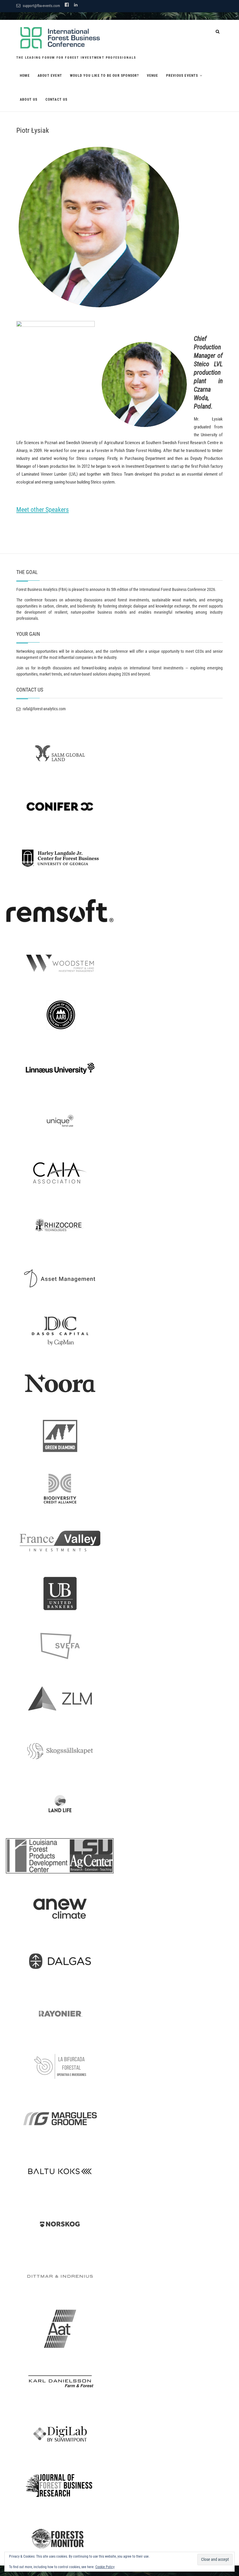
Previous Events (182, 76)
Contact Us (57, 100)
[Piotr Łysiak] (119, 227)
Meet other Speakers (43, 510)
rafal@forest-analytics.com (44, 709)
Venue (153, 76)
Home (25, 76)
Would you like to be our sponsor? (104, 76)
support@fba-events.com (41, 6)
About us (29, 100)
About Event (50, 76)
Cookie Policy (105, 2567)
